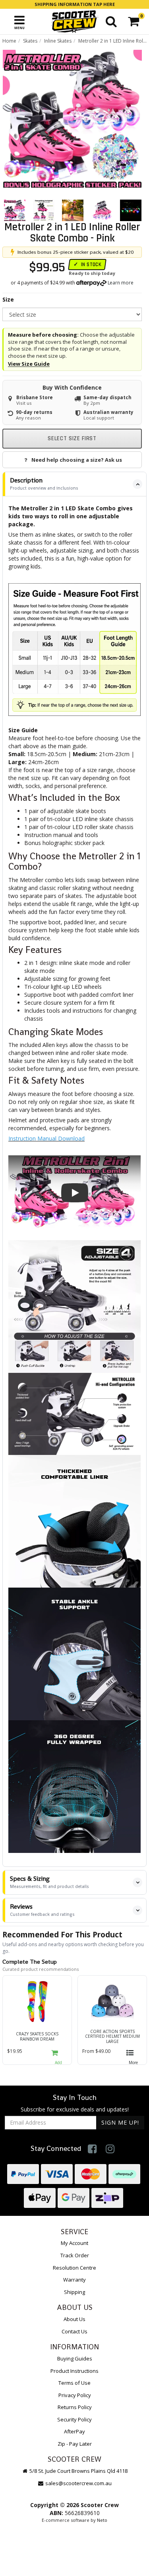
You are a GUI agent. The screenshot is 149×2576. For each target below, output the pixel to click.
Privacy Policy (75, 2395)
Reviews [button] (42, 1910)
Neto (102, 2520)
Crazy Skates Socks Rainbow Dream (37, 2036)
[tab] (74, 484)
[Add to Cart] (58, 2055)
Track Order (75, 2255)
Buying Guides (75, 2358)
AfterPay (74, 2431)
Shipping (74, 2292)
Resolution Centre (74, 2268)
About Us (74, 2319)
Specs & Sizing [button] (49, 1882)
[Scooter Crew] (74, 22)
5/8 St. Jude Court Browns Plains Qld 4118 (78, 2471)
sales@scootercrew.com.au (78, 2483)
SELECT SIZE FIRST (72, 438)
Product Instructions (74, 2371)
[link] (92, 2149)
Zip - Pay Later (75, 2444)
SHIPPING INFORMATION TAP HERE (75, 4)
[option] (72, 119)
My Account (74, 2243)
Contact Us (74, 2331)
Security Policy (74, 2419)
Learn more (121, 283)
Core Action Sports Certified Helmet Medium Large (112, 2036)
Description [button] (44, 483)
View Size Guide (29, 364)
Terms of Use (74, 2383)
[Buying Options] (133, 2055)
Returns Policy (75, 2407)
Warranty (74, 2280)
